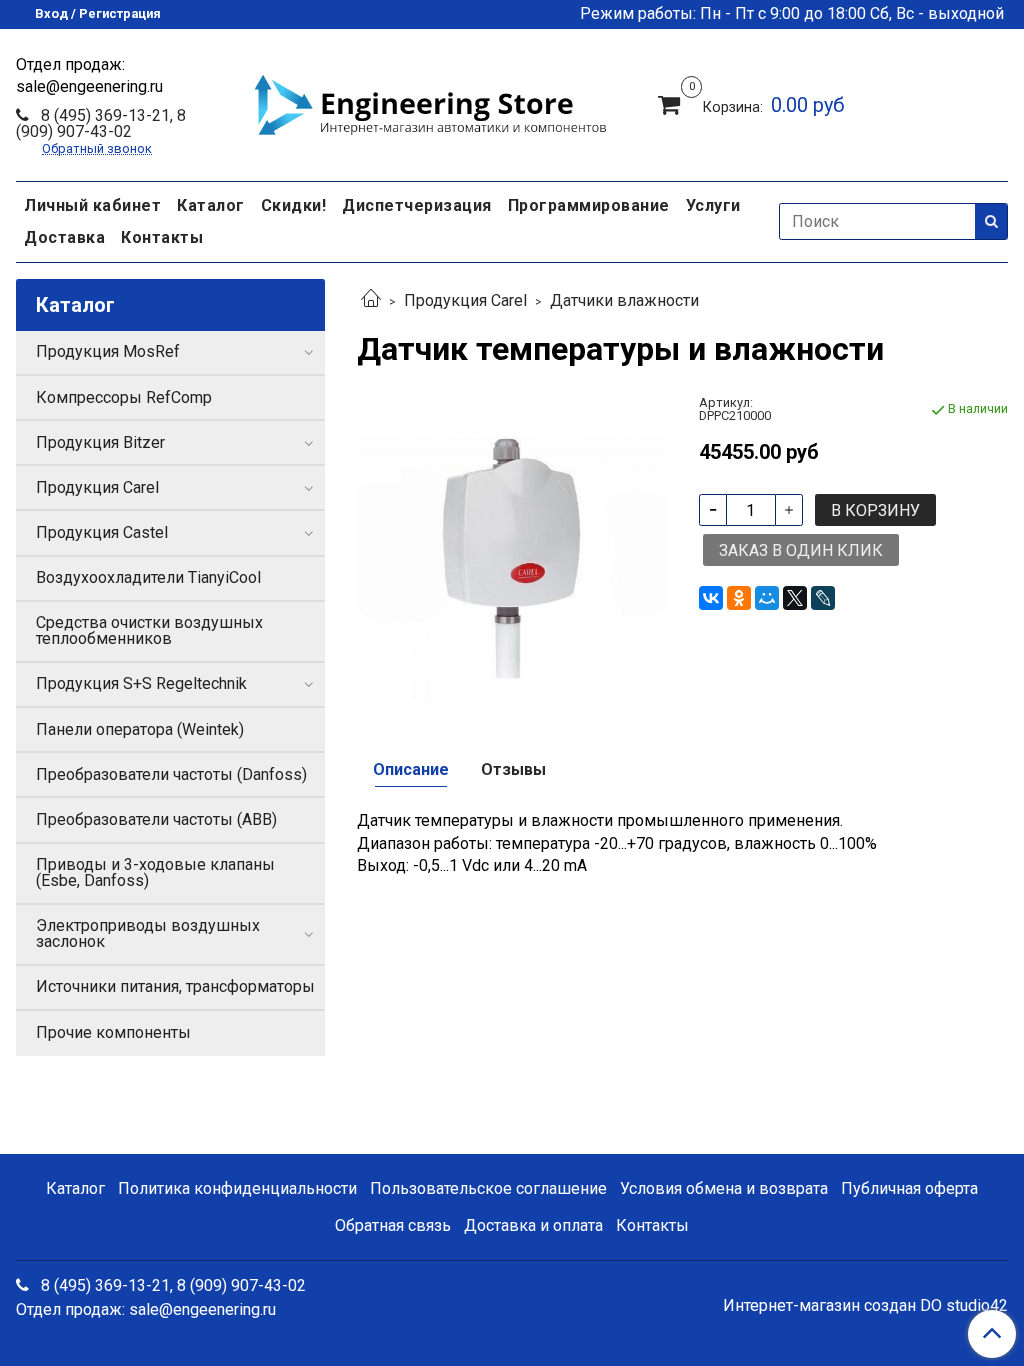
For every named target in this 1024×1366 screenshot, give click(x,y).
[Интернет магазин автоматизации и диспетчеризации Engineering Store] (430, 102)
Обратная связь (393, 1225)
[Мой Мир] (767, 598)
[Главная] (371, 300)
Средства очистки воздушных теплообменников (149, 630)
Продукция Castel (102, 532)
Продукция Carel (465, 300)
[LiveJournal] (823, 598)
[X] (795, 598)
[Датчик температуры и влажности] (511, 550)
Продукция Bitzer (100, 442)
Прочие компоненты (113, 1032)
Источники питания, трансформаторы (175, 986)
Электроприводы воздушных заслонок (148, 933)
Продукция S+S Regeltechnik (141, 683)
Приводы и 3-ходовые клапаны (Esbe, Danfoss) (155, 872)
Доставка (64, 237)
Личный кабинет (92, 205)
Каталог (211, 205)
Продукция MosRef (108, 351)
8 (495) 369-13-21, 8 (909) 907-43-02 (101, 123)
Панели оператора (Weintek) (140, 729)
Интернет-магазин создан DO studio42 (865, 1306)
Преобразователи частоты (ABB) (156, 819)
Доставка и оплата (533, 1225)
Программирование (589, 205)
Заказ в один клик (801, 550)
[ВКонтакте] (711, 598)
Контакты (162, 237)
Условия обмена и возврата (724, 1188)
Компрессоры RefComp (124, 397)
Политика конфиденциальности (237, 1188)
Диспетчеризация (417, 205)
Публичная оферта (909, 1188)
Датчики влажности (624, 300)
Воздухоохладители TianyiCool (148, 577)
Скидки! (294, 205)
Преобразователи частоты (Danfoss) (171, 774)
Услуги (713, 205)
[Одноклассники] (739, 598)
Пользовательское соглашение (488, 1188)
